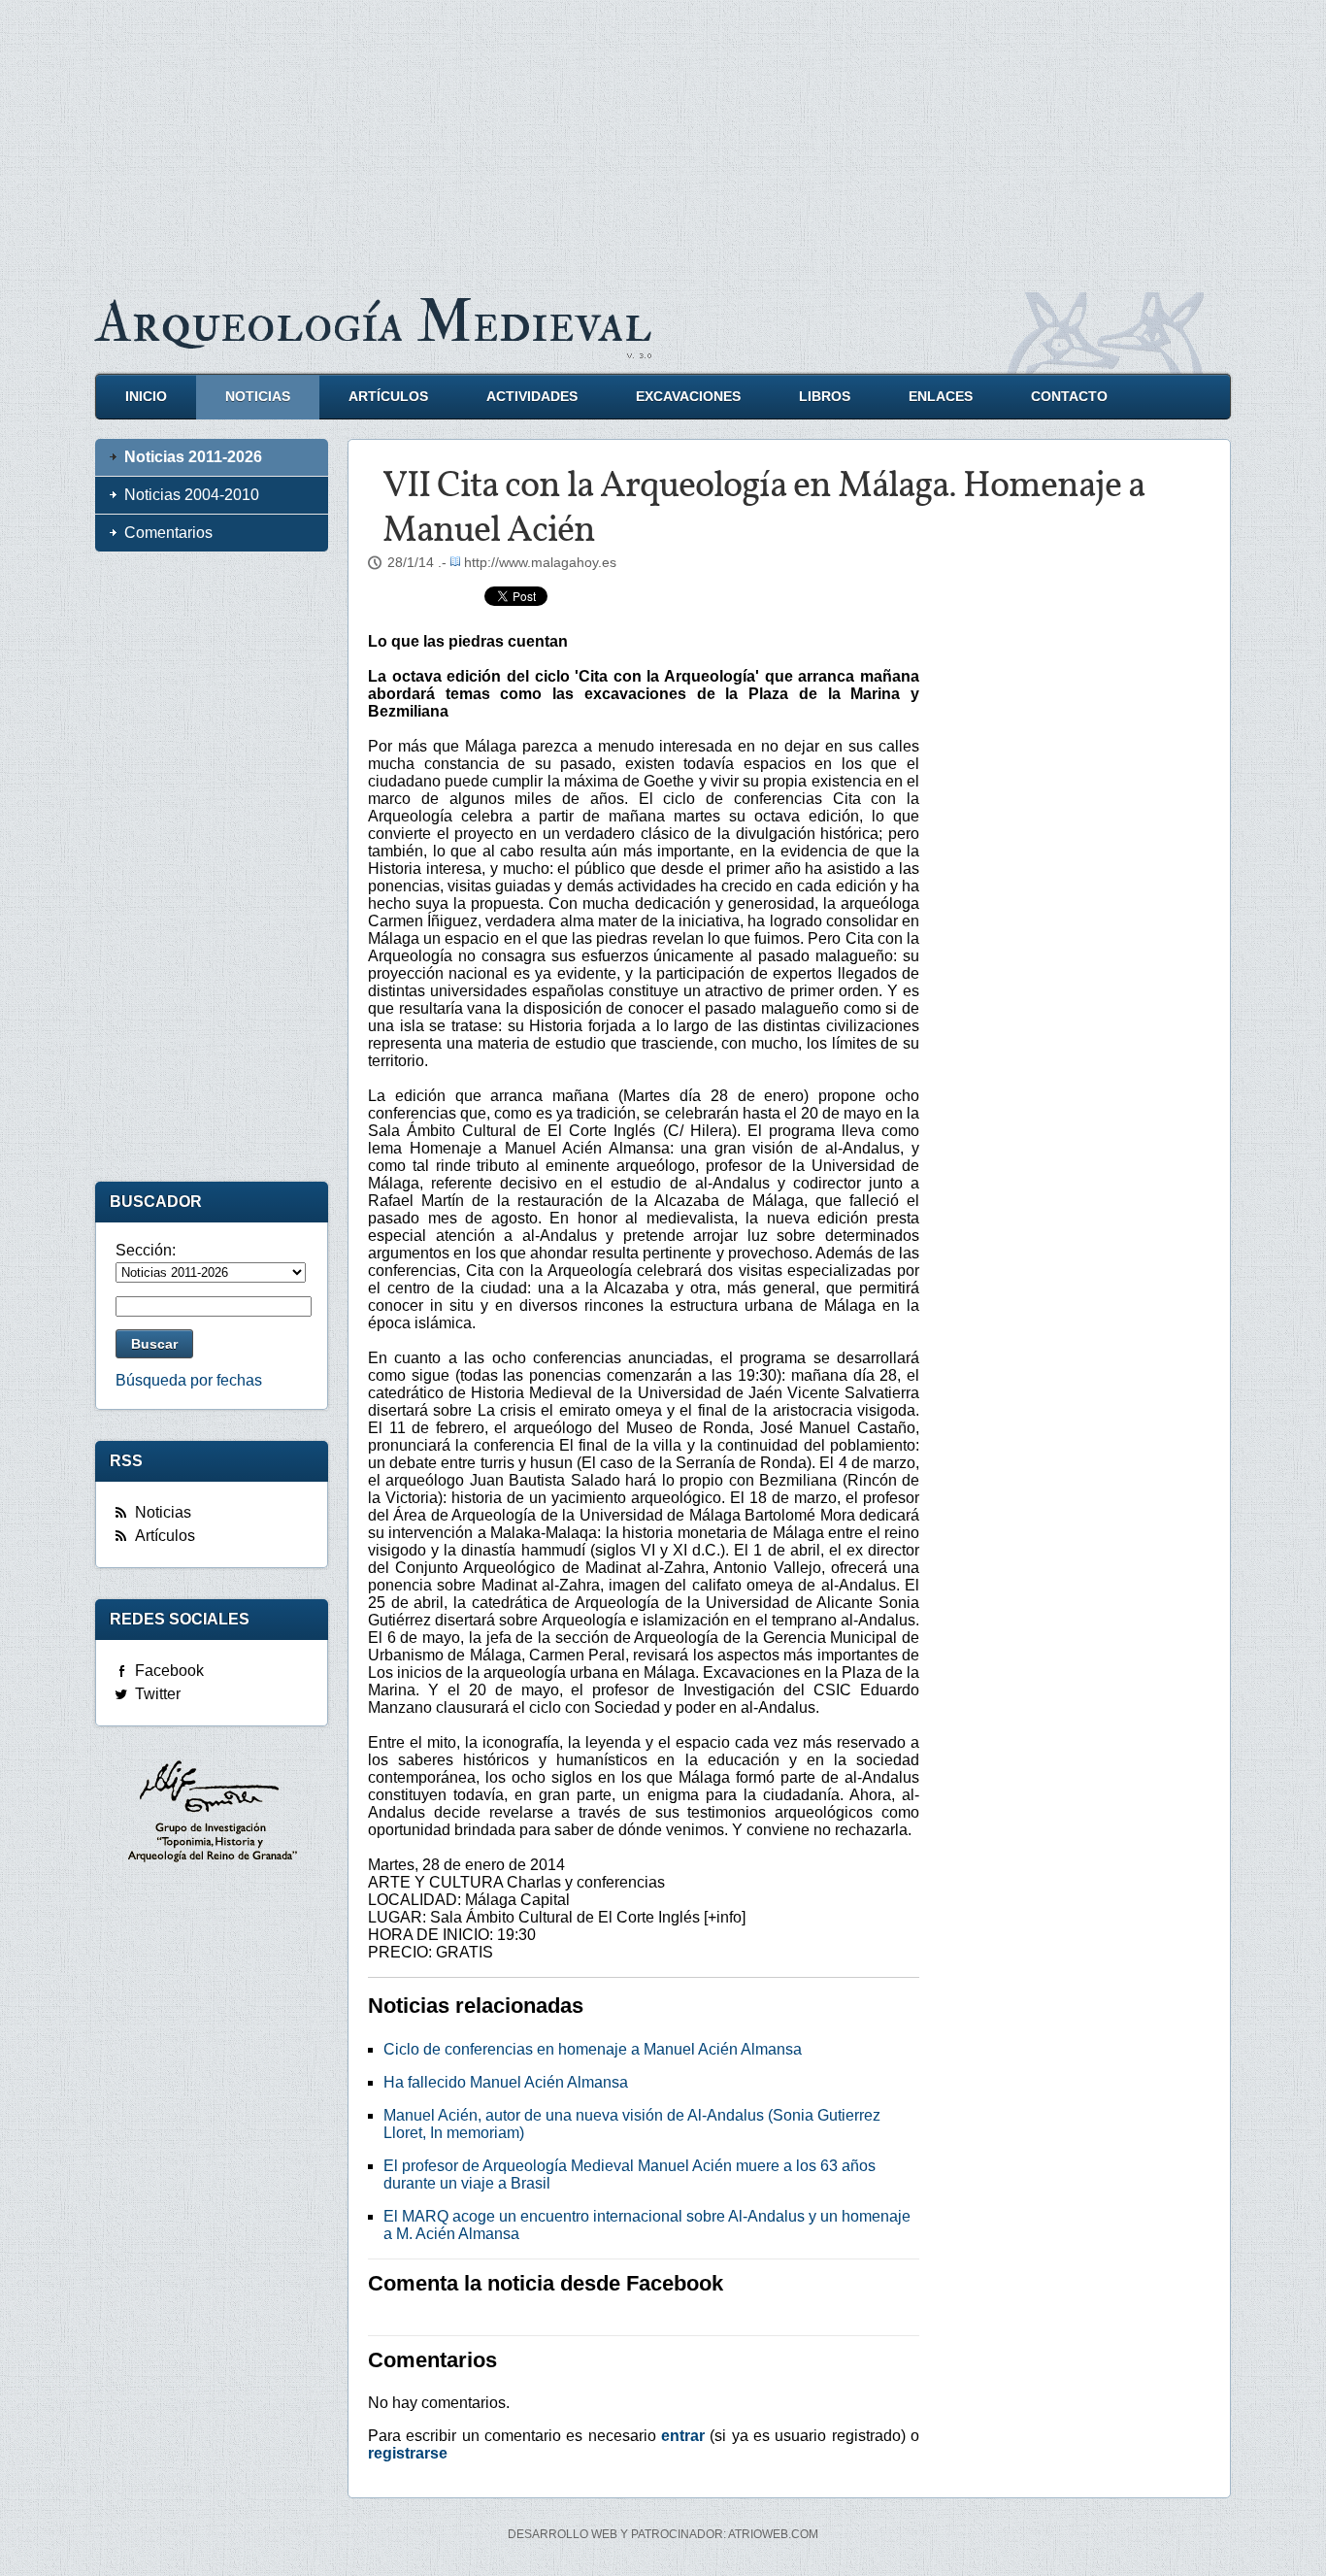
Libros (825, 397)
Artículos (388, 397)
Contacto (1069, 397)
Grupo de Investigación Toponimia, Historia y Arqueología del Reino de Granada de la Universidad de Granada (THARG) (212, 1814)
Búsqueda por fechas (189, 1380)
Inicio (146, 397)
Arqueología (374, 323)
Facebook (169, 1671)
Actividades (532, 397)
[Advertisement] (663, 136)
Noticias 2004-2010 (192, 495)
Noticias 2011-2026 (193, 457)
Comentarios (168, 533)
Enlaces (941, 397)
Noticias (258, 397)
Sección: (146, 1250)
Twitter (158, 1694)
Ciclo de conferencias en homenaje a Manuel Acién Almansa (593, 2049)
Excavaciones (688, 397)
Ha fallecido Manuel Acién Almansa (506, 2082)
